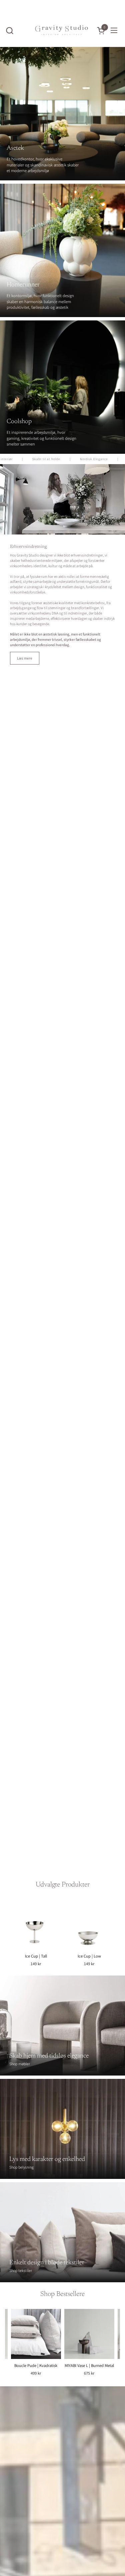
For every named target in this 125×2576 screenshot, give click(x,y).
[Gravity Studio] (62, 30)
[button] (9, 31)
